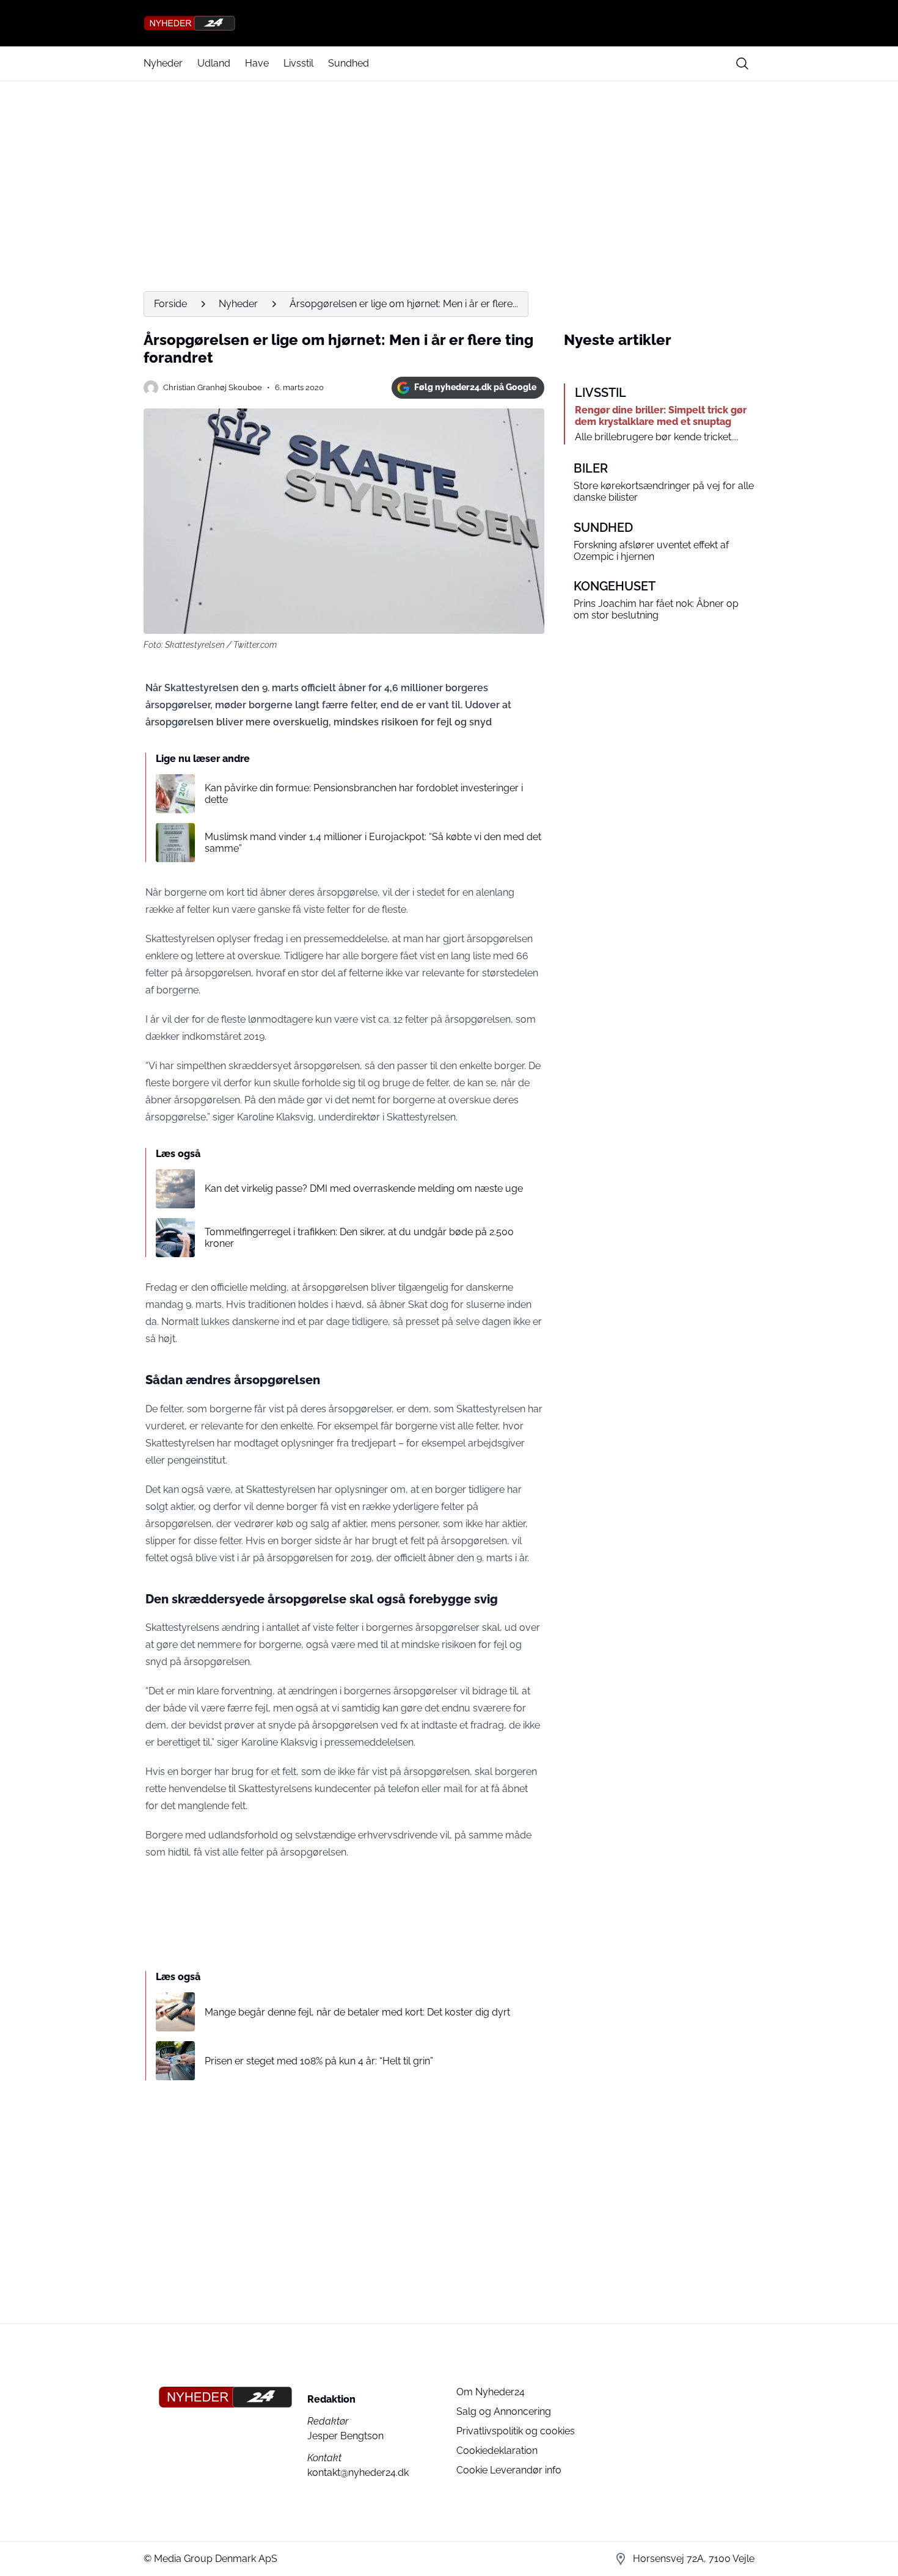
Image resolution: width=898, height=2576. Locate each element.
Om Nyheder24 (491, 2392)
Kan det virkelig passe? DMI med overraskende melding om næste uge (364, 1188)
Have (257, 63)
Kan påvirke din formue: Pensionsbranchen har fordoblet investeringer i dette (364, 794)
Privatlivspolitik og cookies (516, 2431)
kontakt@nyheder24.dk (358, 2473)
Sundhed (349, 63)
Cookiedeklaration (497, 2451)
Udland (214, 63)
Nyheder (163, 63)
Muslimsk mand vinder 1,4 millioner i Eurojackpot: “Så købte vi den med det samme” (373, 843)
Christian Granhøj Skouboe (213, 387)
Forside (170, 304)
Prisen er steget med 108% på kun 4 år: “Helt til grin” (319, 2061)
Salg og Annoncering (504, 2411)
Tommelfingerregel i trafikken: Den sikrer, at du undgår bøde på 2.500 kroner (359, 1238)
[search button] (742, 63)
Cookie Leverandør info (509, 2470)
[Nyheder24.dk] (449, 23)
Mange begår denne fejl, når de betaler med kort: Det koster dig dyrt (357, 2012)
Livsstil (298, 63)
